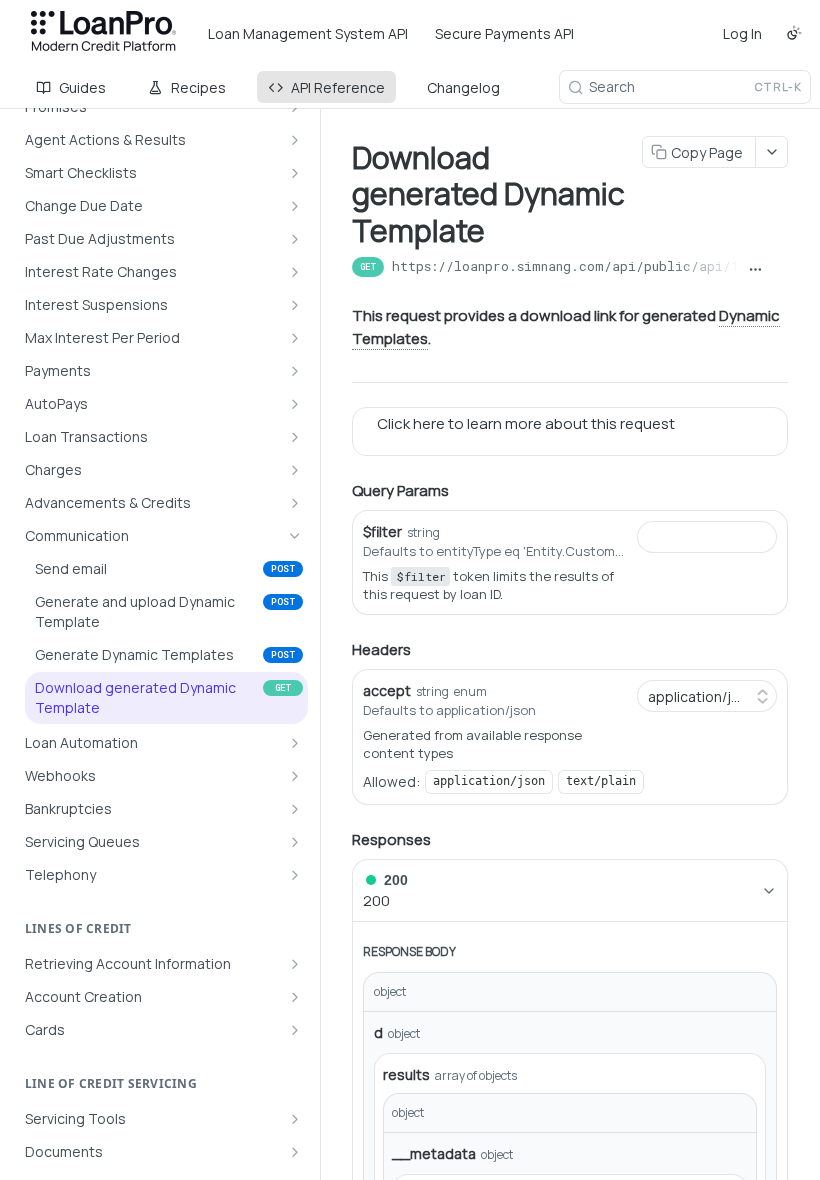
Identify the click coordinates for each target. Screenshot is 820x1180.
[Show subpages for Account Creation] (295, 997)
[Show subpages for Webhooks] (295, 776)
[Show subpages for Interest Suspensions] (295, 305)
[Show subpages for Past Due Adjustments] (295, 239)
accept (387, 690)
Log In (742, 33)
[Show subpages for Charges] (295, 470)
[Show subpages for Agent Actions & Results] (295, 140)
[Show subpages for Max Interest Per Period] (295, 338)
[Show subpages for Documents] (295, 1152)
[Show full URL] (755, 269)
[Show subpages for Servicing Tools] (295, 1119)
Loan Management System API (308, 33)
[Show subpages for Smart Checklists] (295, 173)
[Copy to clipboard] (779, 269)
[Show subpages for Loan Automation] (295, 743)
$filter (382, 531)
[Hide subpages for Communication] (295, 536)
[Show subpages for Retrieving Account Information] (295, 964)
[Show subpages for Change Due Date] (295, 206)
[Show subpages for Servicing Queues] (295, 842)
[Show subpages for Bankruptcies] (295, 809)
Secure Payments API (504, 33)
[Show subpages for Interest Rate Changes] (295, 272)
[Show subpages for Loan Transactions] (295, 437)
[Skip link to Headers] (338, 650)
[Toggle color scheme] (794, 33)
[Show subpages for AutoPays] (295, 404)
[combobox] (707, 537)
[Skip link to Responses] (338, 840)
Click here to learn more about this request (520, 423)
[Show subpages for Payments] (295, 371)
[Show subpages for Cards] (295, 1030)
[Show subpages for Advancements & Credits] (295, 503)
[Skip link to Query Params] (338, 491)
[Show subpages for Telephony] (295, 875)
